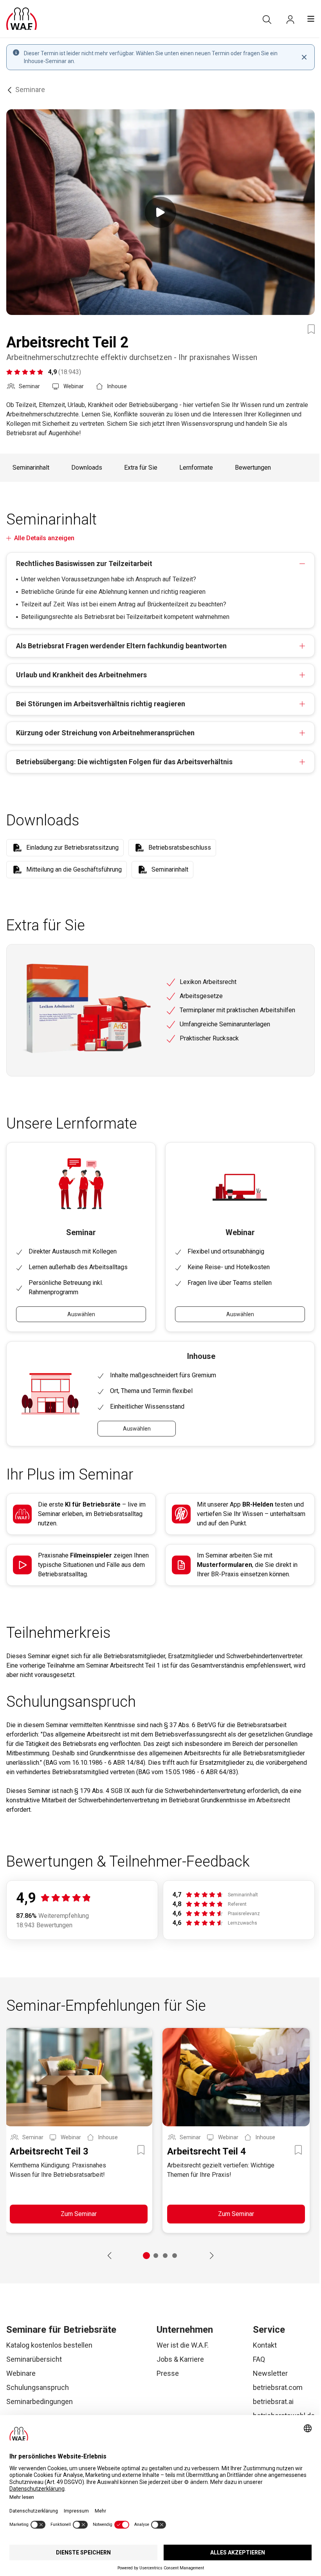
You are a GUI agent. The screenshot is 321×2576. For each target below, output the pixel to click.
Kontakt (265, 2345)
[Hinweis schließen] (304, 57)
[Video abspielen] (160, 212)
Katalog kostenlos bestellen (49, 2345)
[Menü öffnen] (311, 19)
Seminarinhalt (31, 468)
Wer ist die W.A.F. (183, 2345)
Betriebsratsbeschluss (180, 848)
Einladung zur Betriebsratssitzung (72, 848)
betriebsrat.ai (273, 2401)
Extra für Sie (141, 468)
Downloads (87, 468)
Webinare (21, 2373)
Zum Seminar (79, 2214)
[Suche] (267, 20)
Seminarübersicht (34, 2359)
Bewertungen (253, 468)
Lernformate (196, 468)
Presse (168, 2373)
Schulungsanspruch (38, 2387)
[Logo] (22, 19)
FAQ (259, 2359)
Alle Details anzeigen (44, 538)
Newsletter (270, 2373)
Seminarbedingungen (40, 2401)
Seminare (30, 90)
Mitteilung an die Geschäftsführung (74, 869)
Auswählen (81, 1314)
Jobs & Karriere (180, 2359)
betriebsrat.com (278, 2387)
